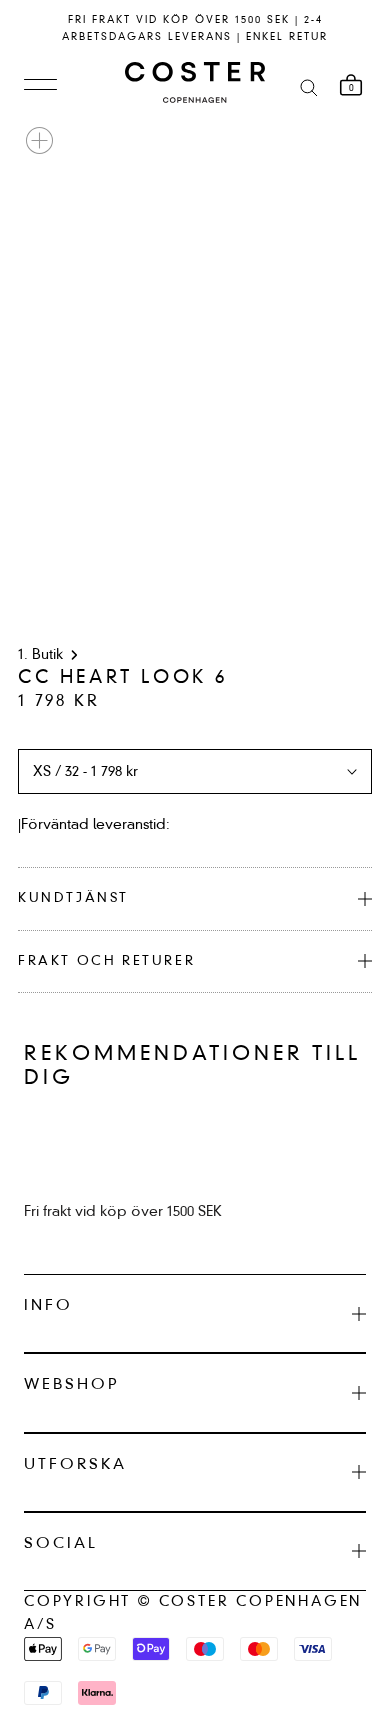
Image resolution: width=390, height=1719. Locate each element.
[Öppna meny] (40, 86)
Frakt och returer (106, 961)
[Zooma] (39, 140)
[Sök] (309, 86)
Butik (47, 655)
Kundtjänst (73, 898)
